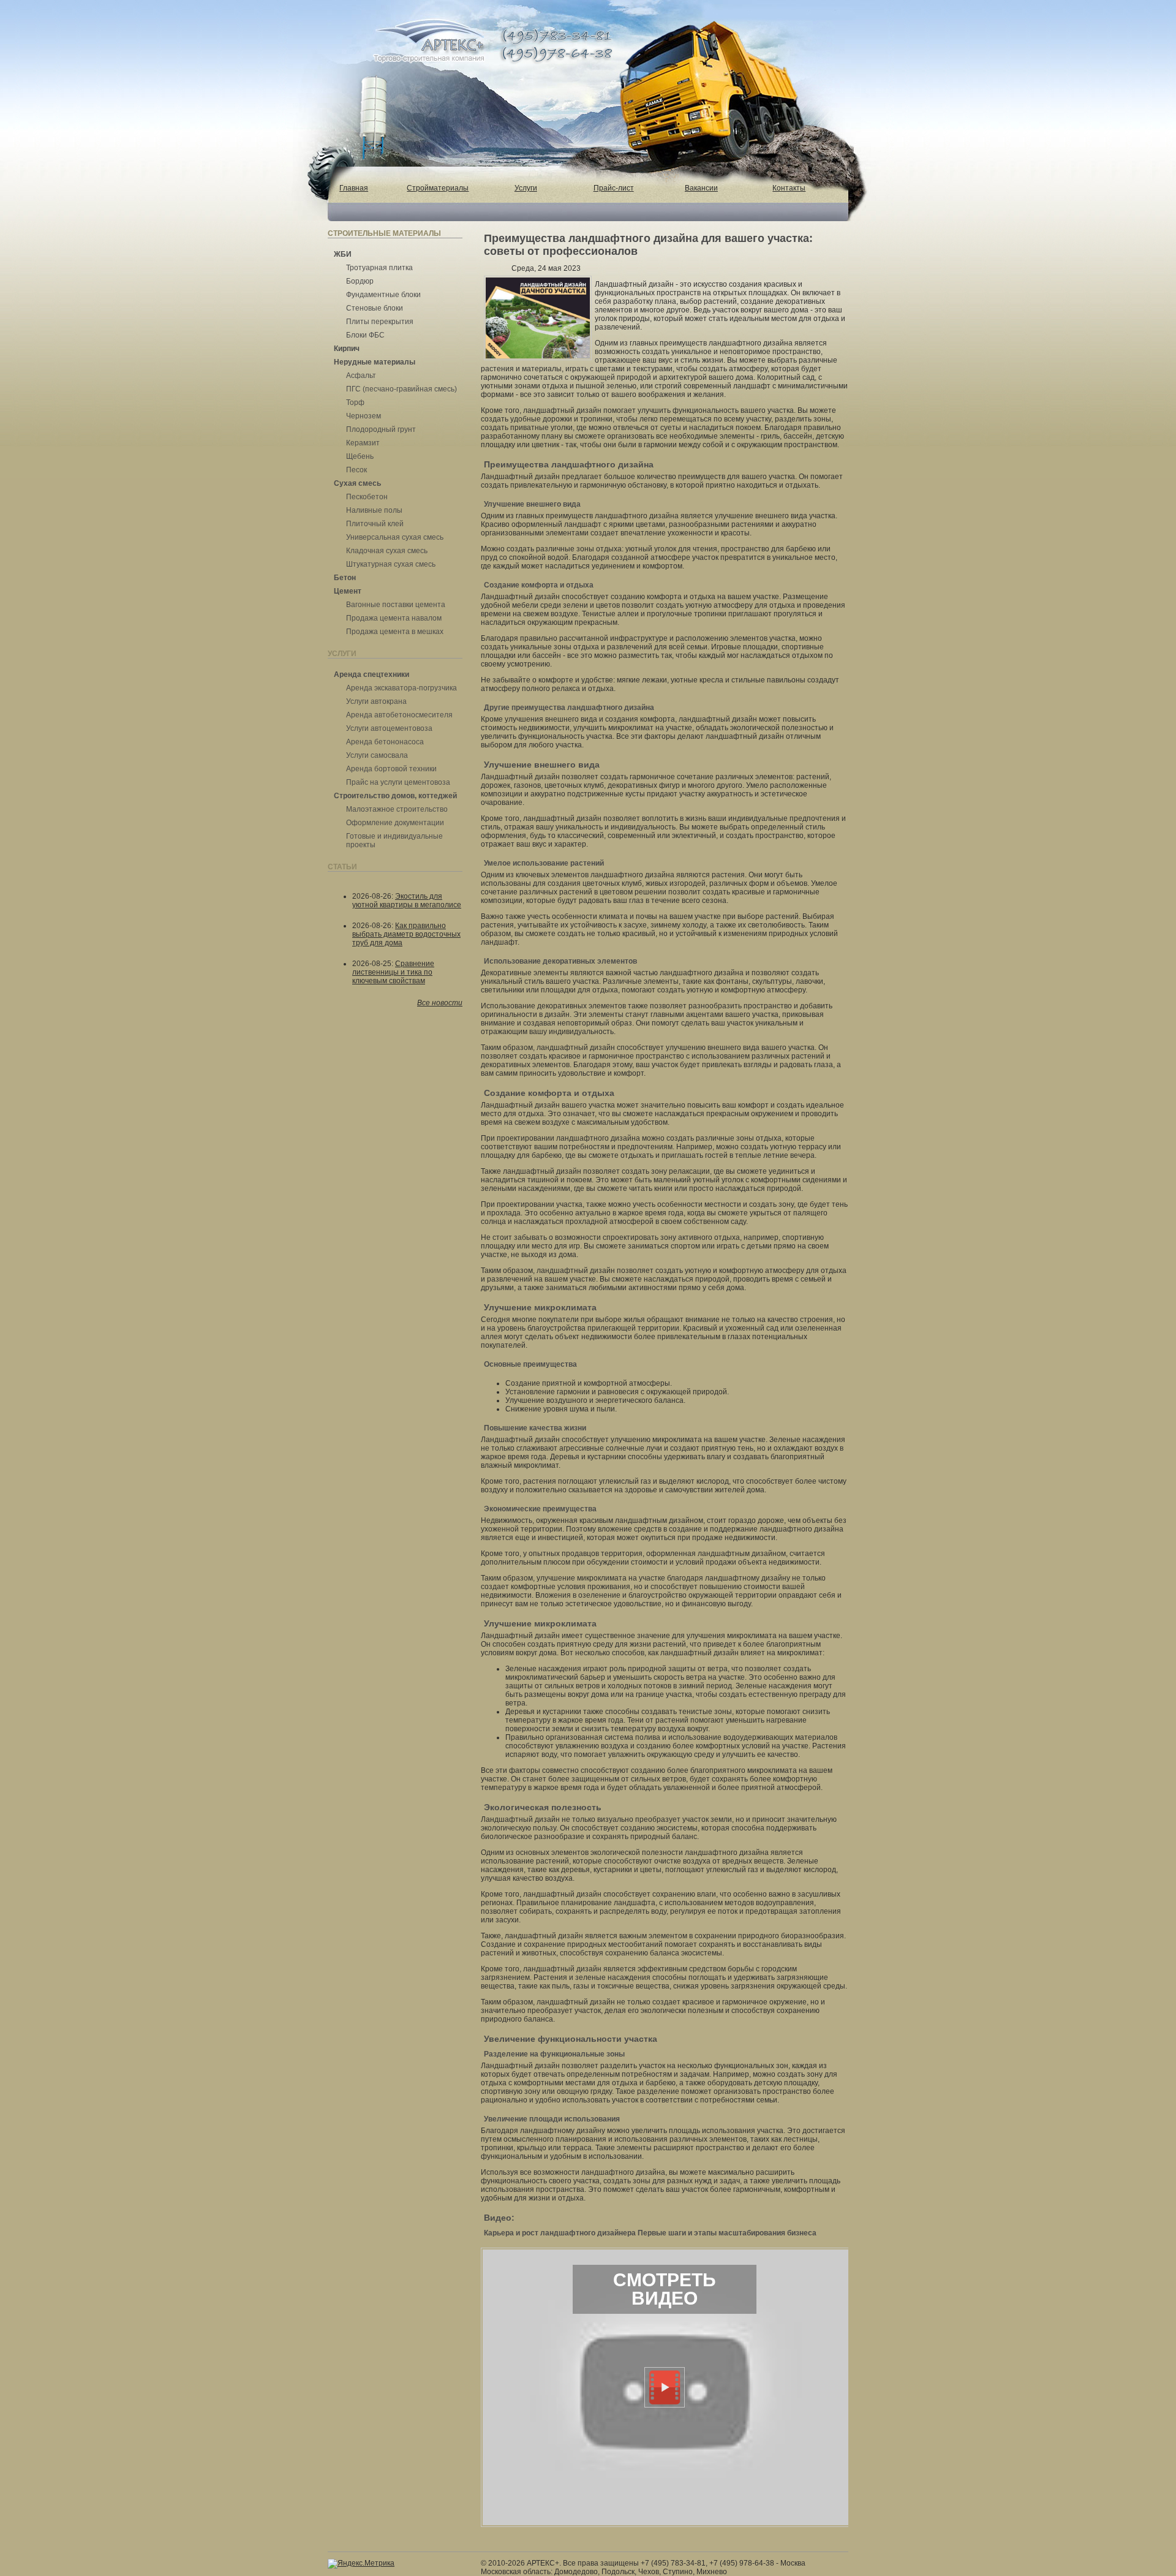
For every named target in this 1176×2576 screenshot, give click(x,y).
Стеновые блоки (375, 308)
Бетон (345, 578)
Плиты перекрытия (380, 322)
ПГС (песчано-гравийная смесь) (401, 389)
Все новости (440, 1003)
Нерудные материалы (375, 362)
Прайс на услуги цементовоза (398, 782)
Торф (355, 402)
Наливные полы (374, 510)
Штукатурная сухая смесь (391, 564)
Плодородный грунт (381, 429)
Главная (354, 188)
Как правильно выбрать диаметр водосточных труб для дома (406, 934)
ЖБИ (343, 254)
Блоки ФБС (365, 335)
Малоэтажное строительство (397, 809)
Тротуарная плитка (379, 268)
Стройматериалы (438, 188)
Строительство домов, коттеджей (395, 796)
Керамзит (363, 443)
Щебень (360, 456)
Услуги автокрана (376, 701)
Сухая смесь (357, 483)
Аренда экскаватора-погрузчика (401, 688)
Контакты (789, 188)
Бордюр (360, 281)
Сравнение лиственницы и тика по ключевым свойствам (393, 972)
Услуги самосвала (377, 755)
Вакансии (701, 188)
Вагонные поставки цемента (396, 605)
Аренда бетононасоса (385, 742)
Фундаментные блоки (383, 295)
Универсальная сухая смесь (395, 537)
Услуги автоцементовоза (389, 728)
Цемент (348, 591)
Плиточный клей (375, 524)
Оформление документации (395, 823)
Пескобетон (367, 497)
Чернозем (364, 416)
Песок (356, 470)
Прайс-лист (614, 188)
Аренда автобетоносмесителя (399, 715)
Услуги (526, 188)
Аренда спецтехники (371, 674)
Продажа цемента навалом (394, 618)
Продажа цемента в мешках (395, 632)
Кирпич (347, 349)
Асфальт (361, 376)
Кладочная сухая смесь (387, 551)
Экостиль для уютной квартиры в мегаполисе (407, 901)
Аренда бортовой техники (391, 769)
